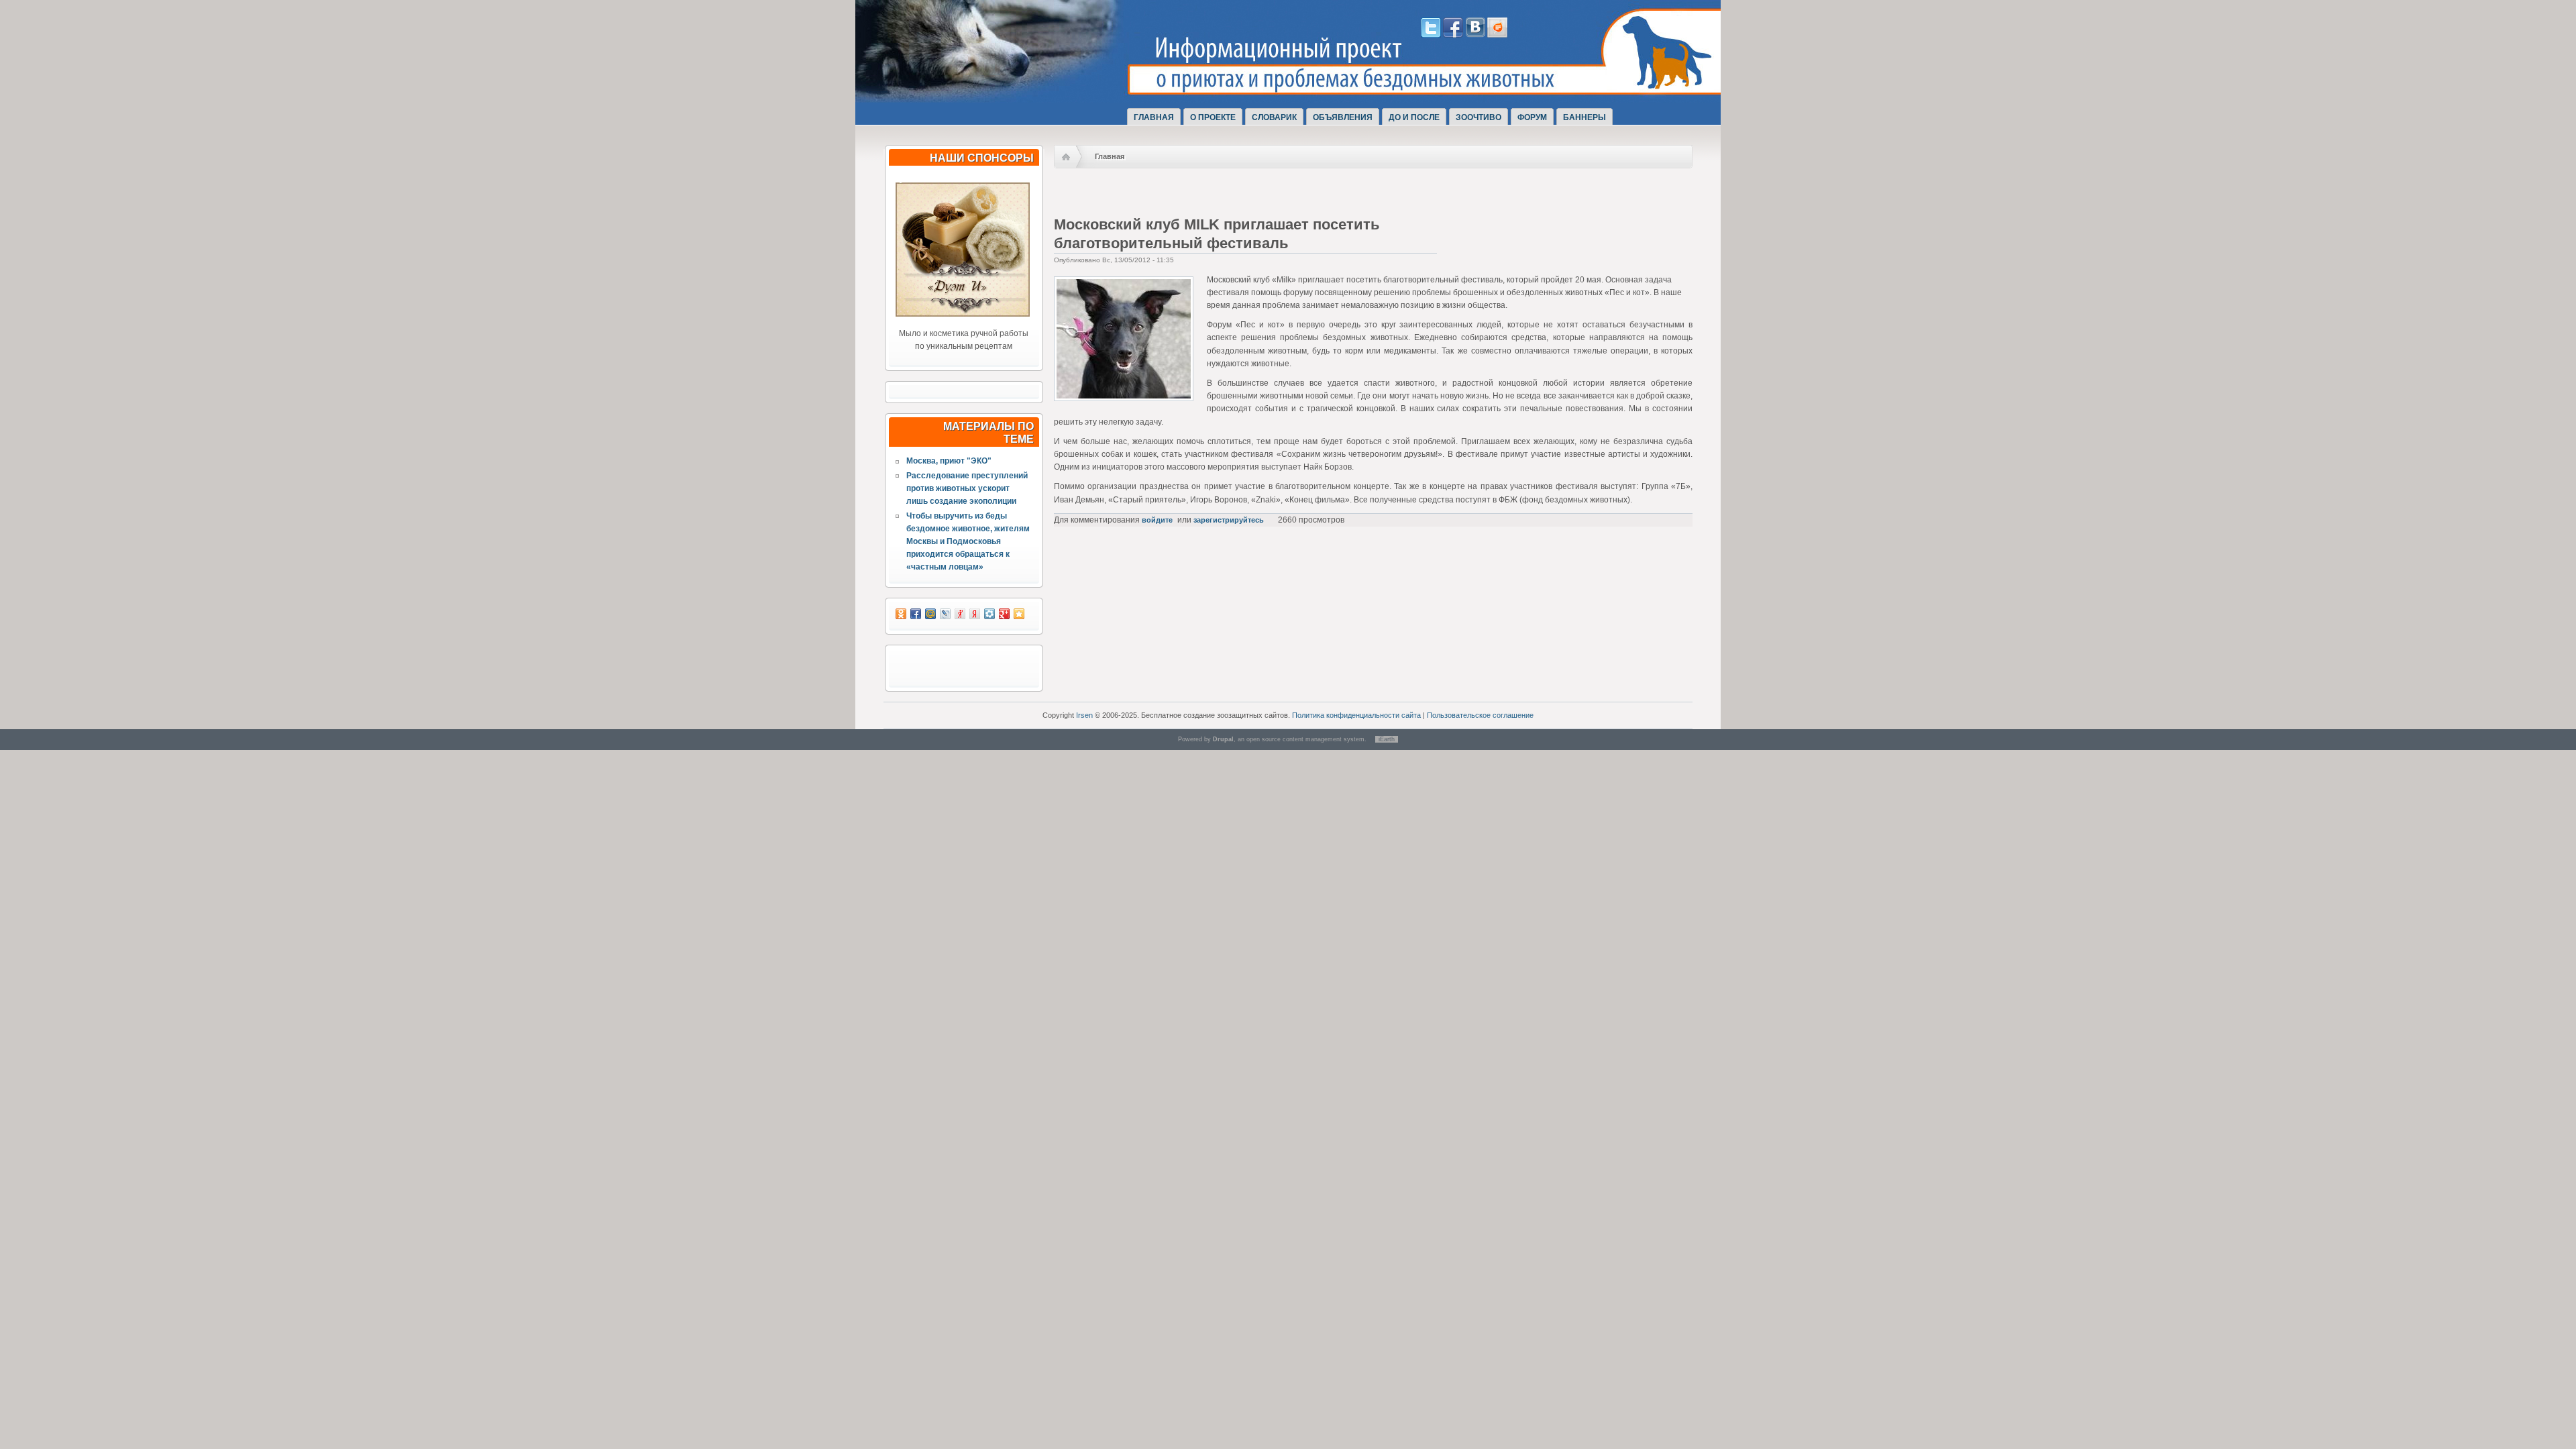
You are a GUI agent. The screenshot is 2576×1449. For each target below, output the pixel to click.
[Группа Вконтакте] (1475, 35)
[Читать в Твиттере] (1431, 35)
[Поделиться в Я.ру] (960, 614)
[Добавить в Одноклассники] (901, 614)
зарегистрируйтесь (1229, 520)
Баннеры (1585, 117)
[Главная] (1012, 89)
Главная (1154, 117)
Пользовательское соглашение (1480, 715)
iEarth (1387, 739)
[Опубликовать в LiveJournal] (945, 614)
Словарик (1274, 117)
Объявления (1343, 117)
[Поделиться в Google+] (1004, 614)
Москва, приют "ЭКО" (949, 461)
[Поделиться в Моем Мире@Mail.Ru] (930, 614)
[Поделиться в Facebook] (916, 614)
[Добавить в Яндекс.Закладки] (975, 614)
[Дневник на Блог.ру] (1497, 35)
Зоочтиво (1479, 117)
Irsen (1084, 715)
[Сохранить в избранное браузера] (1019, 614)
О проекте (1213, 117)
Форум (1532, 117)
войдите (1157, 520)
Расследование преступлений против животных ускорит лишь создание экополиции (967, 488)
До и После (1414, 117)
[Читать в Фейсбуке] (1453, 35)
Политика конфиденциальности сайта (1356, 715)
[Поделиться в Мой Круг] (989, 614)
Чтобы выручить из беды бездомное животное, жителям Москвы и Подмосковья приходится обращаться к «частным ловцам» (968, 542)
